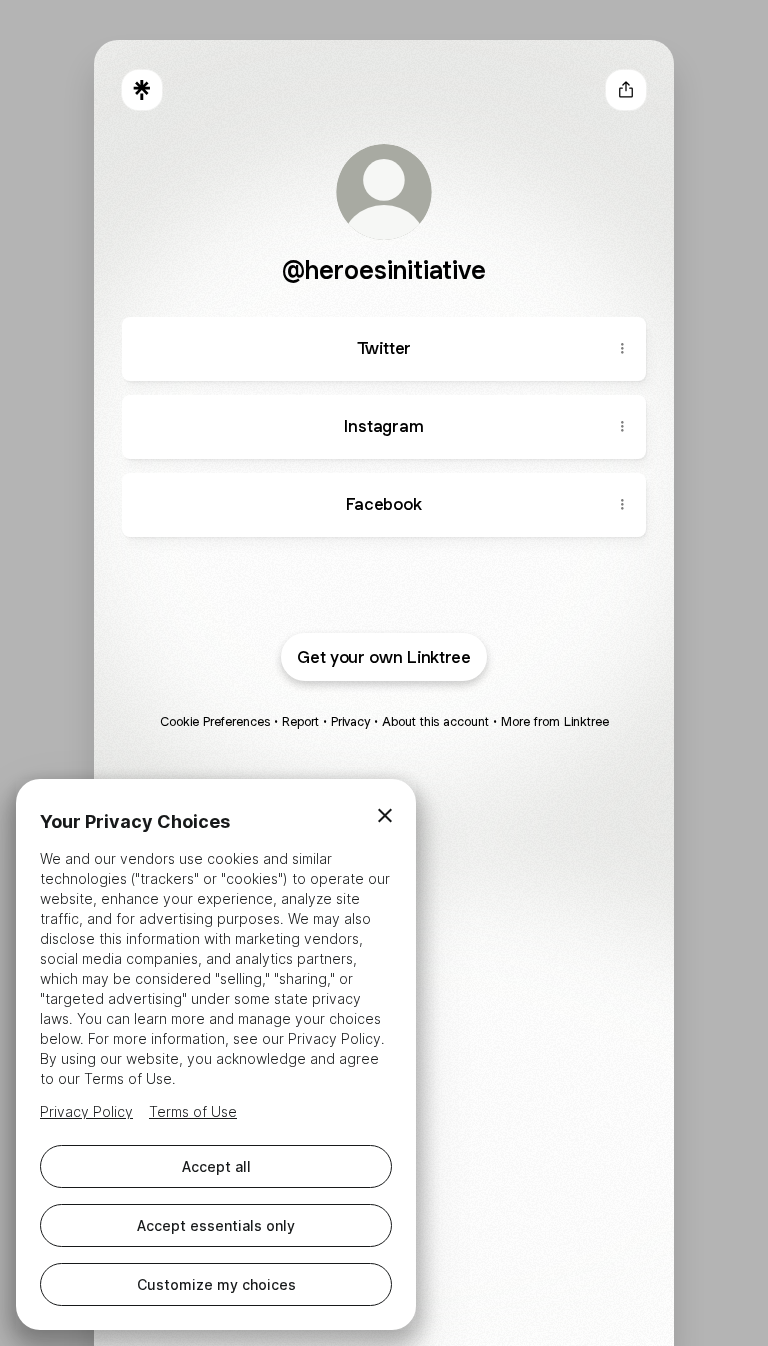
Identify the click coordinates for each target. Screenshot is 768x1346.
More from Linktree (555, 721)
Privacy (350, 721)
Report (300, 721)
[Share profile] (626, 90)
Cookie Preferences (215, 721)
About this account (435, 721)
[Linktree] (142, 90)
